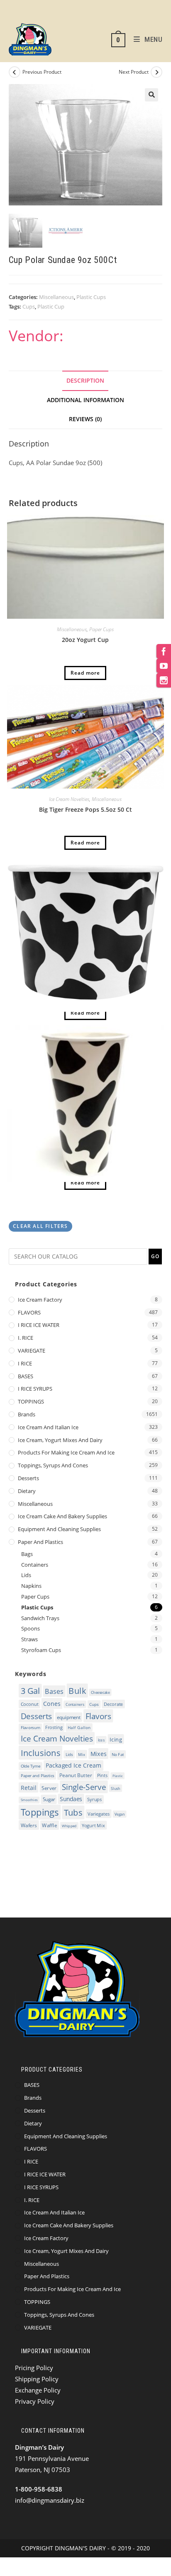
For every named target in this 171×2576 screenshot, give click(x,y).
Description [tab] (85, 381)
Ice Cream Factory (40, 1300)
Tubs (73, 1813)
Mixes (98, 1754)
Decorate (113, 1704)
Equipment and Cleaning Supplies (59, 1529)
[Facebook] (164, 651)
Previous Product (42, 72)
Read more (85, 673)
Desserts (28, 1478)
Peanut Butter (76, 1775)
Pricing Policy (34, 2368)
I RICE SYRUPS (35, 1389)
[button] (151, 95)
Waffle (49, 1825)
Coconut (29, 1704)
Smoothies (29, 1800)
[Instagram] (164, 680)
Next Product (134, 72)
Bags (27, 1554)
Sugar (48, 1799)
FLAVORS (29, 1312)
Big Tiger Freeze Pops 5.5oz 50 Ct (85, 809)
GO (155, 1256)
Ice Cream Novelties (69, 799)
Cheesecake (100, 1692)
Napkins (31, 1586)
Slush (116, 1788)
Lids (26, 1575)
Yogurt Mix (93, 1825)
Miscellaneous (56, 297)
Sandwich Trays (40, 1618)
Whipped (69, 1825)
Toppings (39, 1812)
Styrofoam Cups (41, 1650)
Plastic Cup (51, 306)
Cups (29, 306)
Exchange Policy (38, 2390)
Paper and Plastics (40, 1542)
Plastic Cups (91, 297)
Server (49, 1788)
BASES (26, 1376)
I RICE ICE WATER (39, 1325)
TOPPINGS (31, 1401)
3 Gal (30, 1691)
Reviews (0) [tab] (85, 419)
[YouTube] (164, 666)
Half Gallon (79, 1727)
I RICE (25, 1363)
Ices (101, 1740)
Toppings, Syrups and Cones (53, 1465)
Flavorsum (30, 1728)
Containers (35, 1565)
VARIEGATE (32, 1351)
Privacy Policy (35, 2401)
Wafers (29, 1825)
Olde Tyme (30, 1766)
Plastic (117, 1776)
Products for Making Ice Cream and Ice (66, 1452)
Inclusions (40, 1753)
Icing (116, 1739)
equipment (68, 1717)
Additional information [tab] (85, 400)
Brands (27, 1414)
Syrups (94, 1799)
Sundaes (71, 1799)
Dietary (27, 1491)
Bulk (77, 1691)
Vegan (120, 1814)
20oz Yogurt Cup (85, 640)
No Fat (117, 1754)
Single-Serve (84, 1787)
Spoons (31, 1628)
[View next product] (156, 72)
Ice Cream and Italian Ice (48, 1427)
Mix (81, 1754)
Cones (52, 1703)
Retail (28, 1787)
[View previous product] (15, 72)
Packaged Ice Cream (73, 1766)
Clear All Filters (40, 1226)
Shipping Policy (37, 2379)
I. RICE (26, 1338)
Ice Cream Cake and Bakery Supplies (62, 1516)
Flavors (98, 1716)
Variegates (98, 1814)
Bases (54, 1691)
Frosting (54, 1727)
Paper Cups (101, 629)
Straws (29, 1639)
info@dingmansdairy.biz (50, 2500)
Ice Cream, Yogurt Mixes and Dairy (60, 1440)
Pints (102, 1775)
